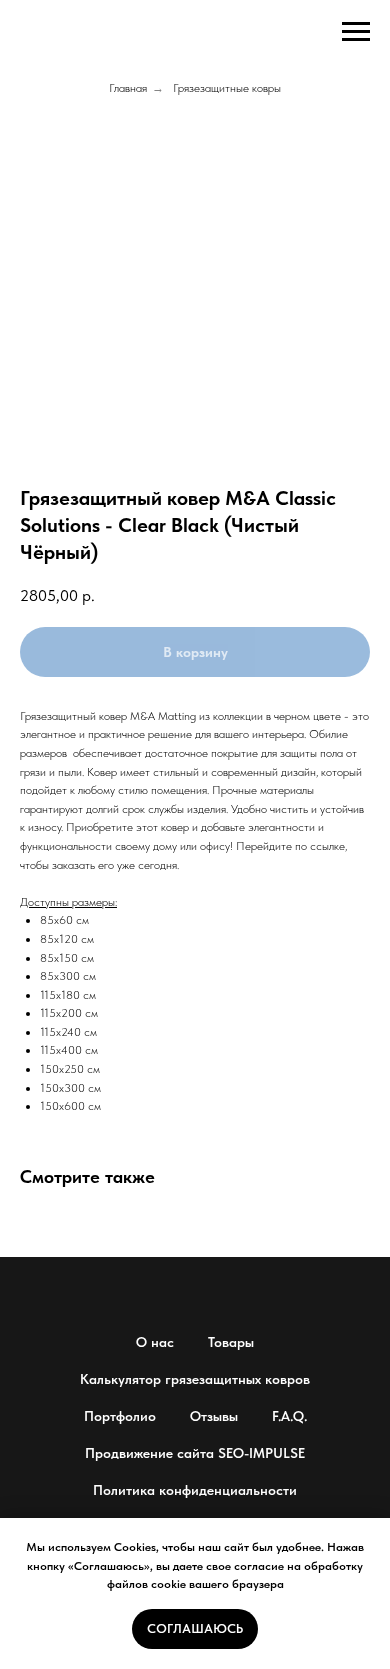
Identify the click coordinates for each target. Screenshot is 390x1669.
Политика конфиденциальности (195, 1490)
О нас (155, 1342)
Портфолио (120, 1416)
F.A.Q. (289, 1416)
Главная (128, 88)
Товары (231, 1342)
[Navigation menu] (356, 32)
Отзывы (214, 1416)
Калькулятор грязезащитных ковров (195, 1379)
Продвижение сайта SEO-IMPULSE (195, 1453)
